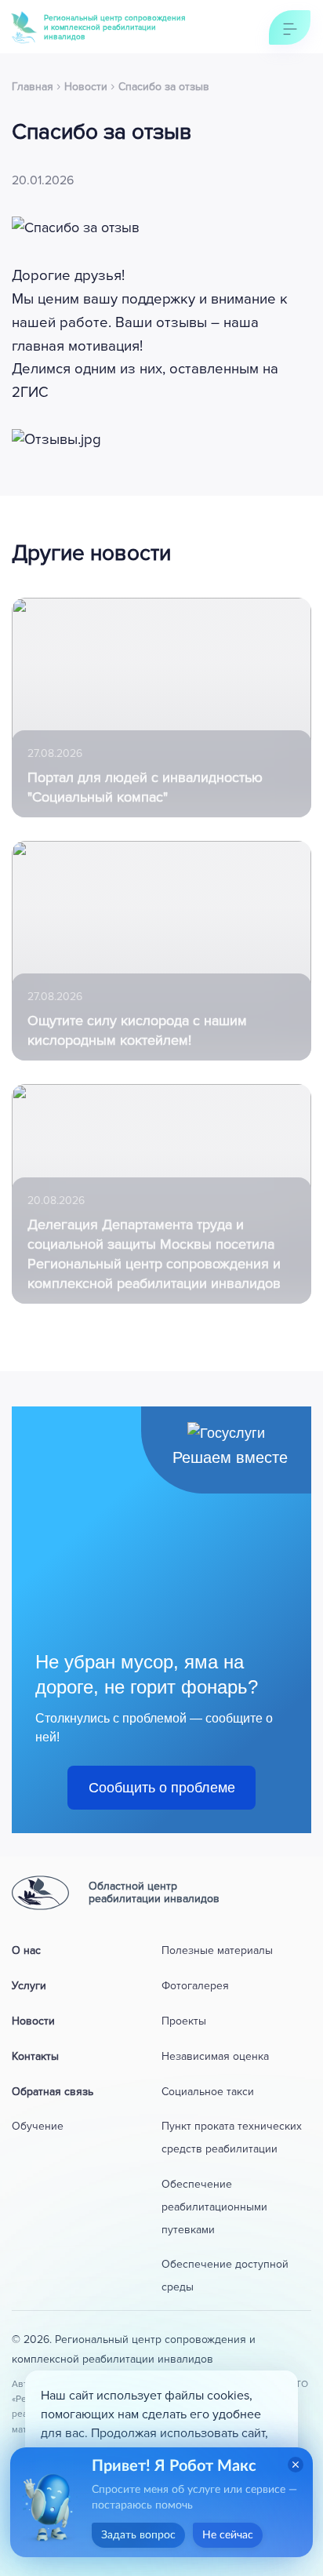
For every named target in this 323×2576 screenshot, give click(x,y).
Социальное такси (208, 2092)
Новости (33, 2021)
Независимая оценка (215, 2056)
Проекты (184, 2021)
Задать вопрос (138, 2535)
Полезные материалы (217, 1950)
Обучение (38, 2126)
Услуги (29, 1986)
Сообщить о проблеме (162, 1788)
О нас (26, 1950)
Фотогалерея (195, 1986)
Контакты (35, 2056)
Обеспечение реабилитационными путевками (214, 2207)
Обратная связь (53, 2092)
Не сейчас (228, 2535)
